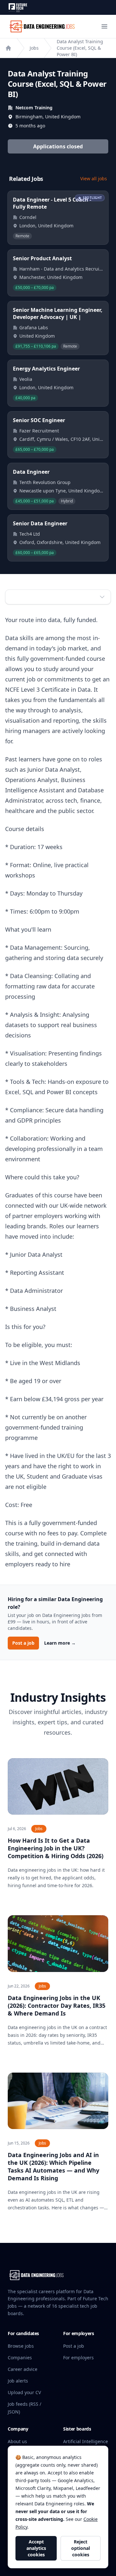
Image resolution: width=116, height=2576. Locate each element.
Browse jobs (21, 2346)
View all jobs (94, 178)
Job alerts (18, 2381)
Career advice (23, 2369)
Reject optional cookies (81, 2548)
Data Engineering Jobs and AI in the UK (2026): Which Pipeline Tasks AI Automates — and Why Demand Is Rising (53, 2166)
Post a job (23, 1643)
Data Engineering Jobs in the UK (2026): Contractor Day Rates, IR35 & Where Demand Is (57, 2006)
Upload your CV (24, 2392)
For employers (78, 2358)
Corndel (28, 217)
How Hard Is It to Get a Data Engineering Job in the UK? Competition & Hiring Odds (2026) (56, 1848)
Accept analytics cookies (36, 2548)
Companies (20, 2358)
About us (17, 2441)
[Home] (8, 48)
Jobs (34, 48)
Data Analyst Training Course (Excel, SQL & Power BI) (80, 48)
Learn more (60, 1643)
